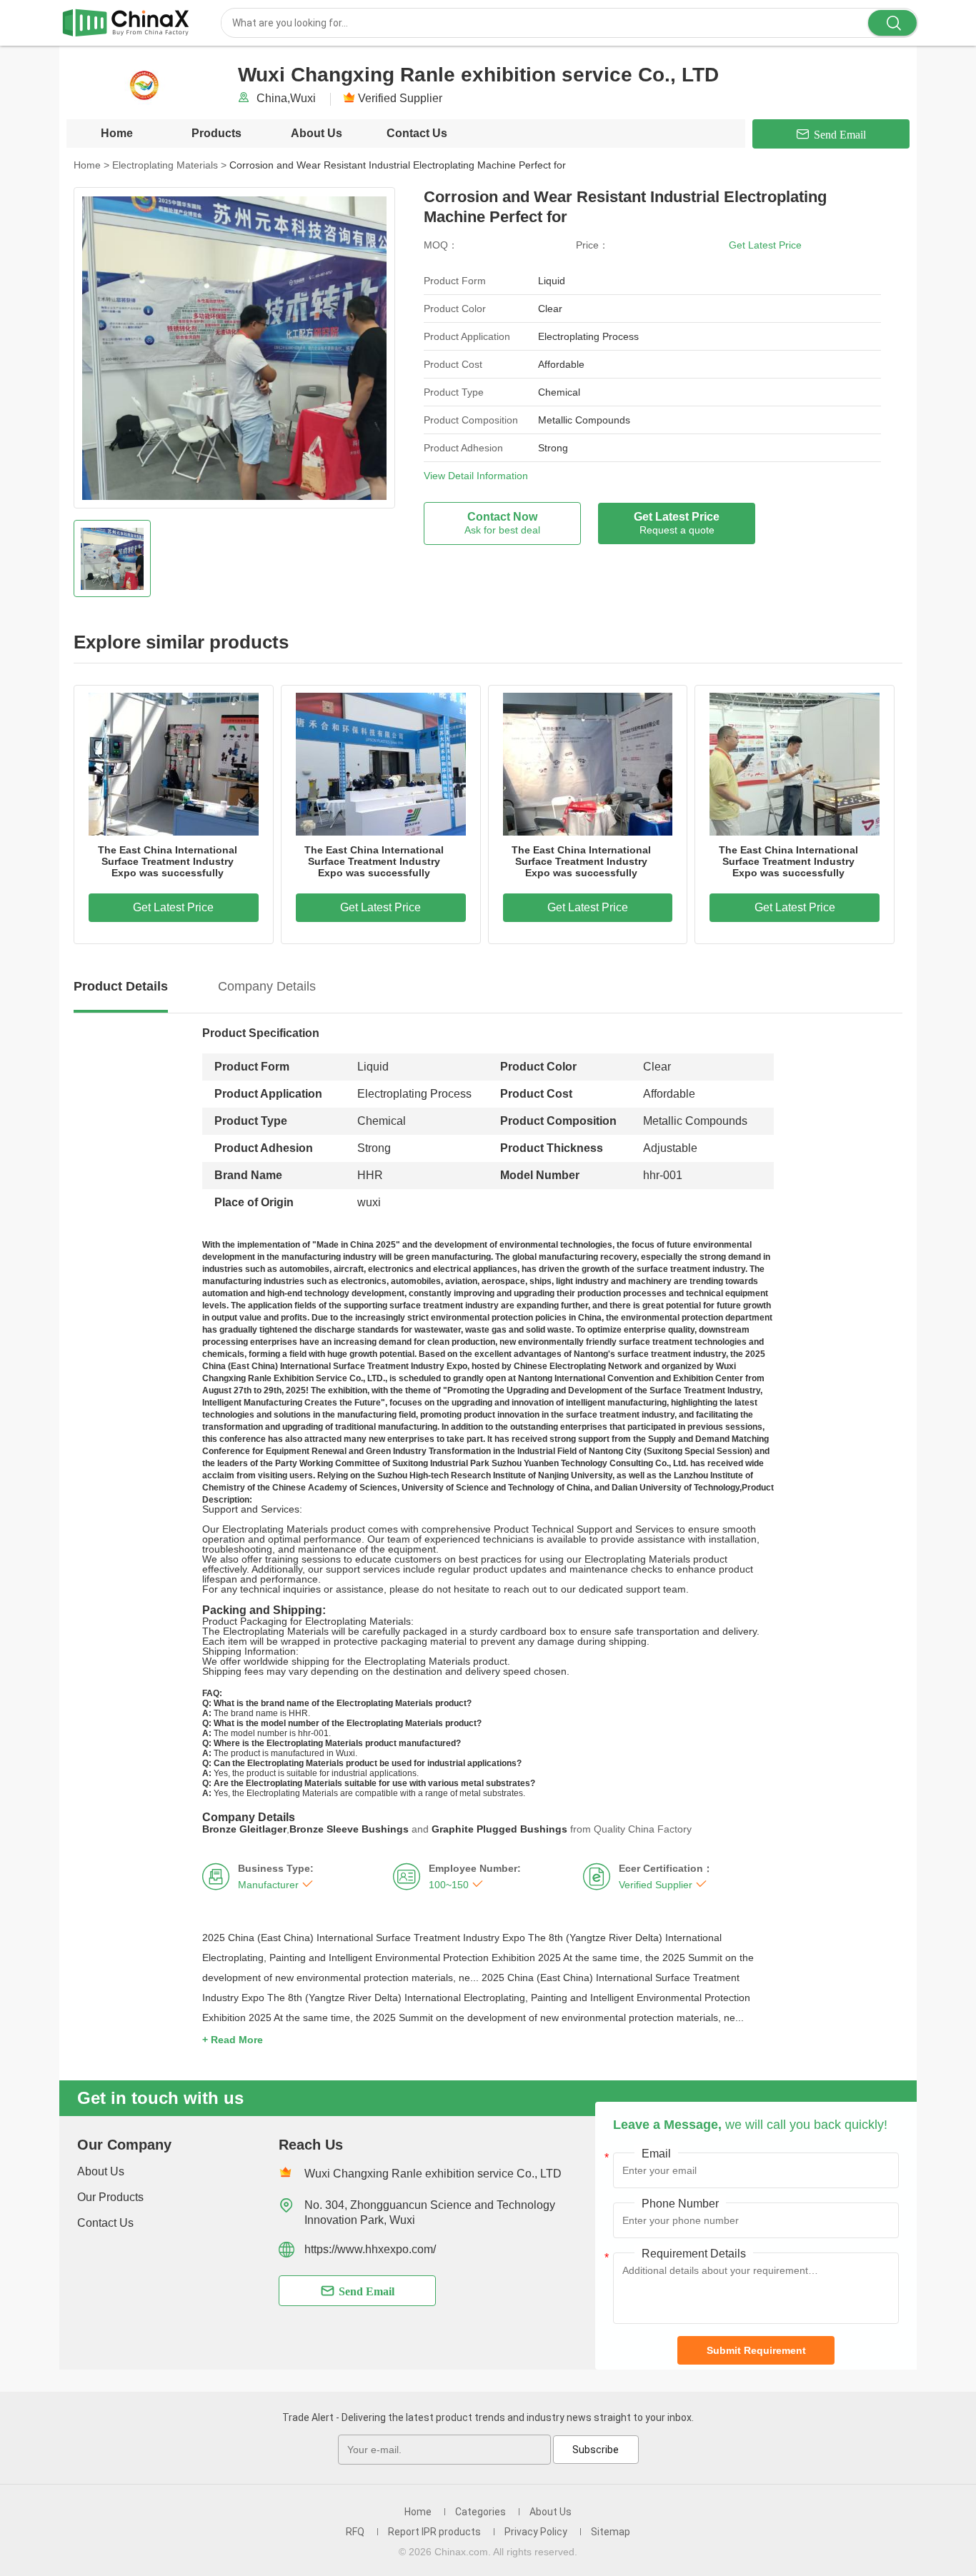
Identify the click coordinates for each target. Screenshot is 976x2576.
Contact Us (417, 133)
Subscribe (596, 2450)
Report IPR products (434, 2532)
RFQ (355, 2532)
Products (216, 133)
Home (117, 133)
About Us (317, 133)
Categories (480, 2512)
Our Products (110, 2197)
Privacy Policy (536, 2532)
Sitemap (611, 2532)
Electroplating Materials (169, 165)
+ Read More (233, 2040)
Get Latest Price (765, 245)
